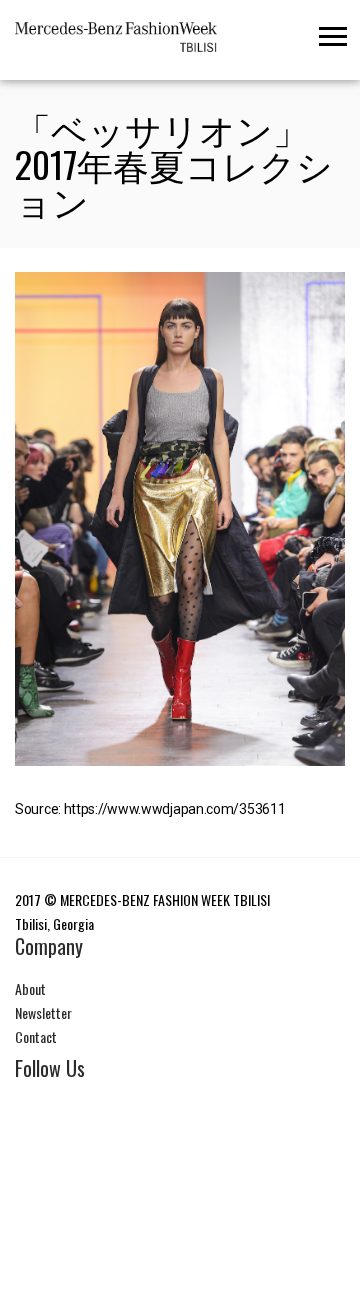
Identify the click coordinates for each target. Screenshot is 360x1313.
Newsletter (43, 1012)
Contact (36, 1036)
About (30, 988)
